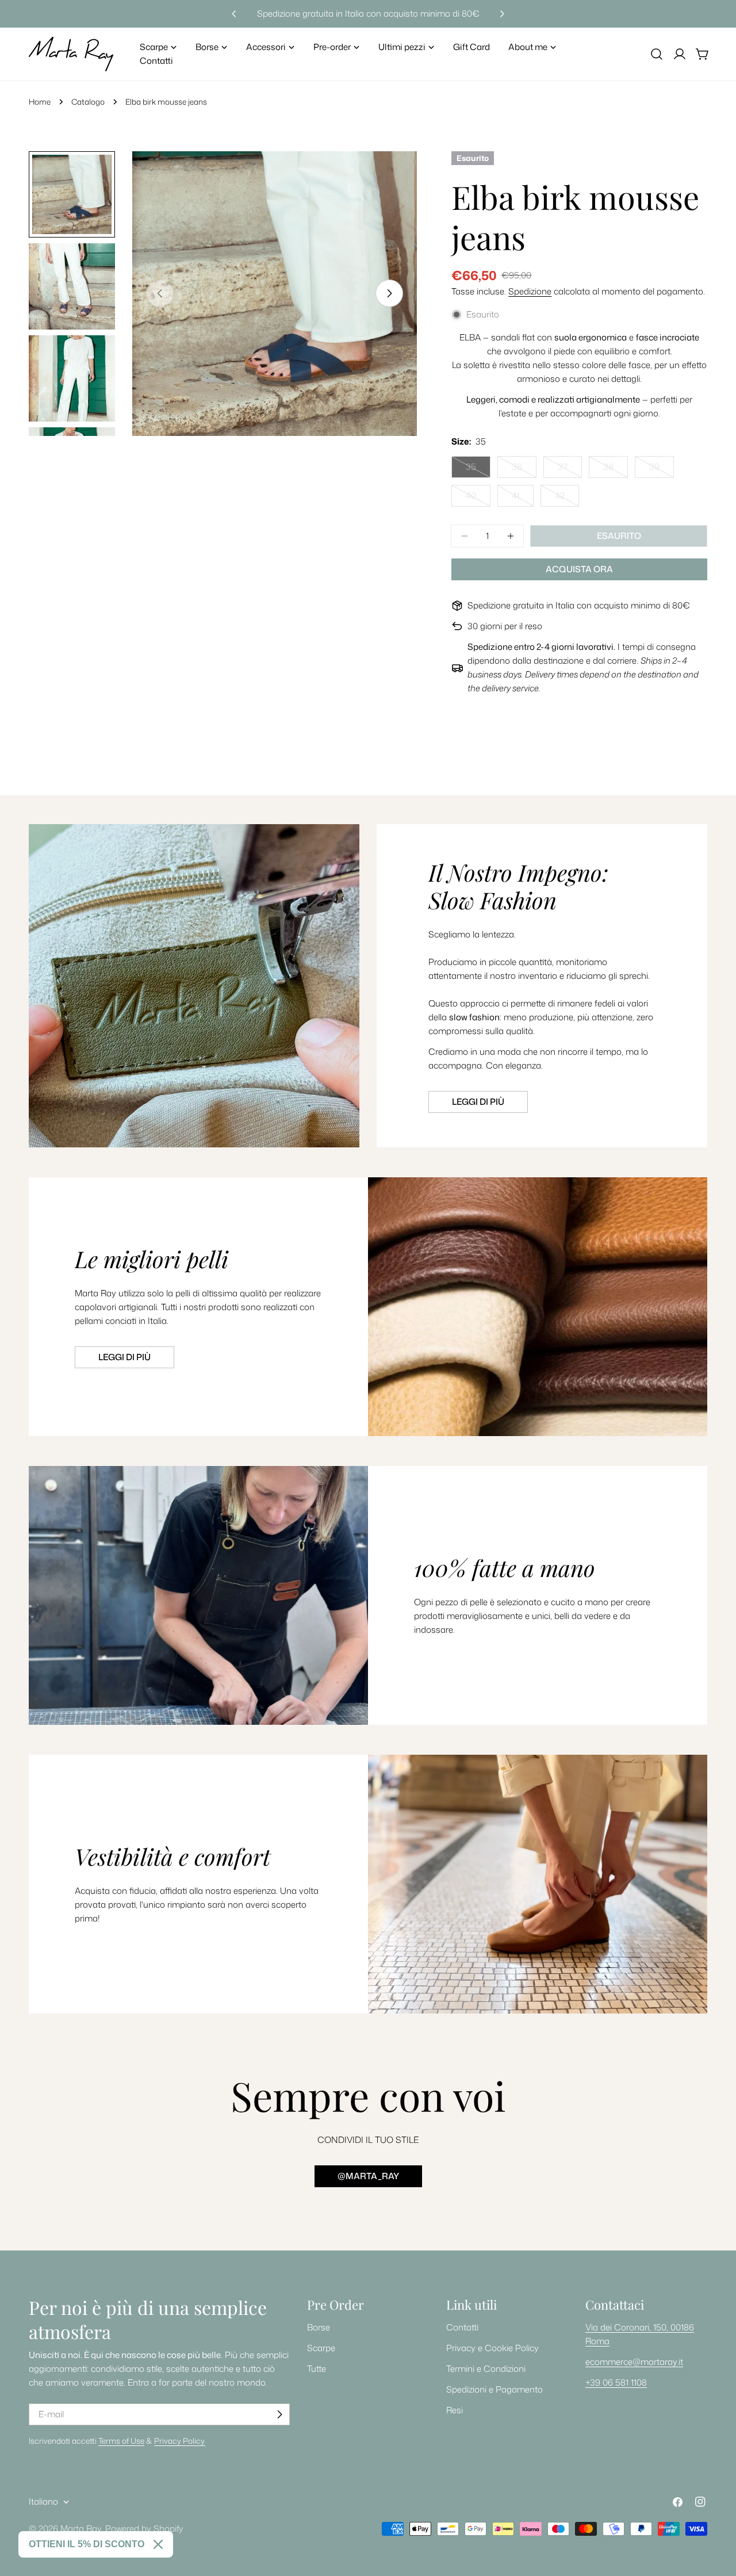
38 (616, 469)
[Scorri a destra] (389, 293)
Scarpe (321, 2348)
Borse (319, 2327)
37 (570, 469)
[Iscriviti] (279, 2414)
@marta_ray (368, 2176)
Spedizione (530, 291)
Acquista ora (579, 569)
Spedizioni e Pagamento (494, 2389)
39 (662, 469)
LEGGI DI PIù (124, 1357)
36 (524, 469)
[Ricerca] (657, 54)
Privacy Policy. (180, 2441)
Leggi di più (478, 1102)
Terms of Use (121, 2441)
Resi (455, 2410)
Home (40, 102)
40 (478, 498)
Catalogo (88, 102)
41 (523, 498)
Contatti (462, 2327)
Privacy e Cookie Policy (492, 2348)
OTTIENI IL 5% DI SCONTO (87, 2544)
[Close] (158, 2544)
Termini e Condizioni (486, 2369)
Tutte (317, 2369)
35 (478, 469)
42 (567, 498)
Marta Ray (81, 2529)
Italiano (43, 2502)
